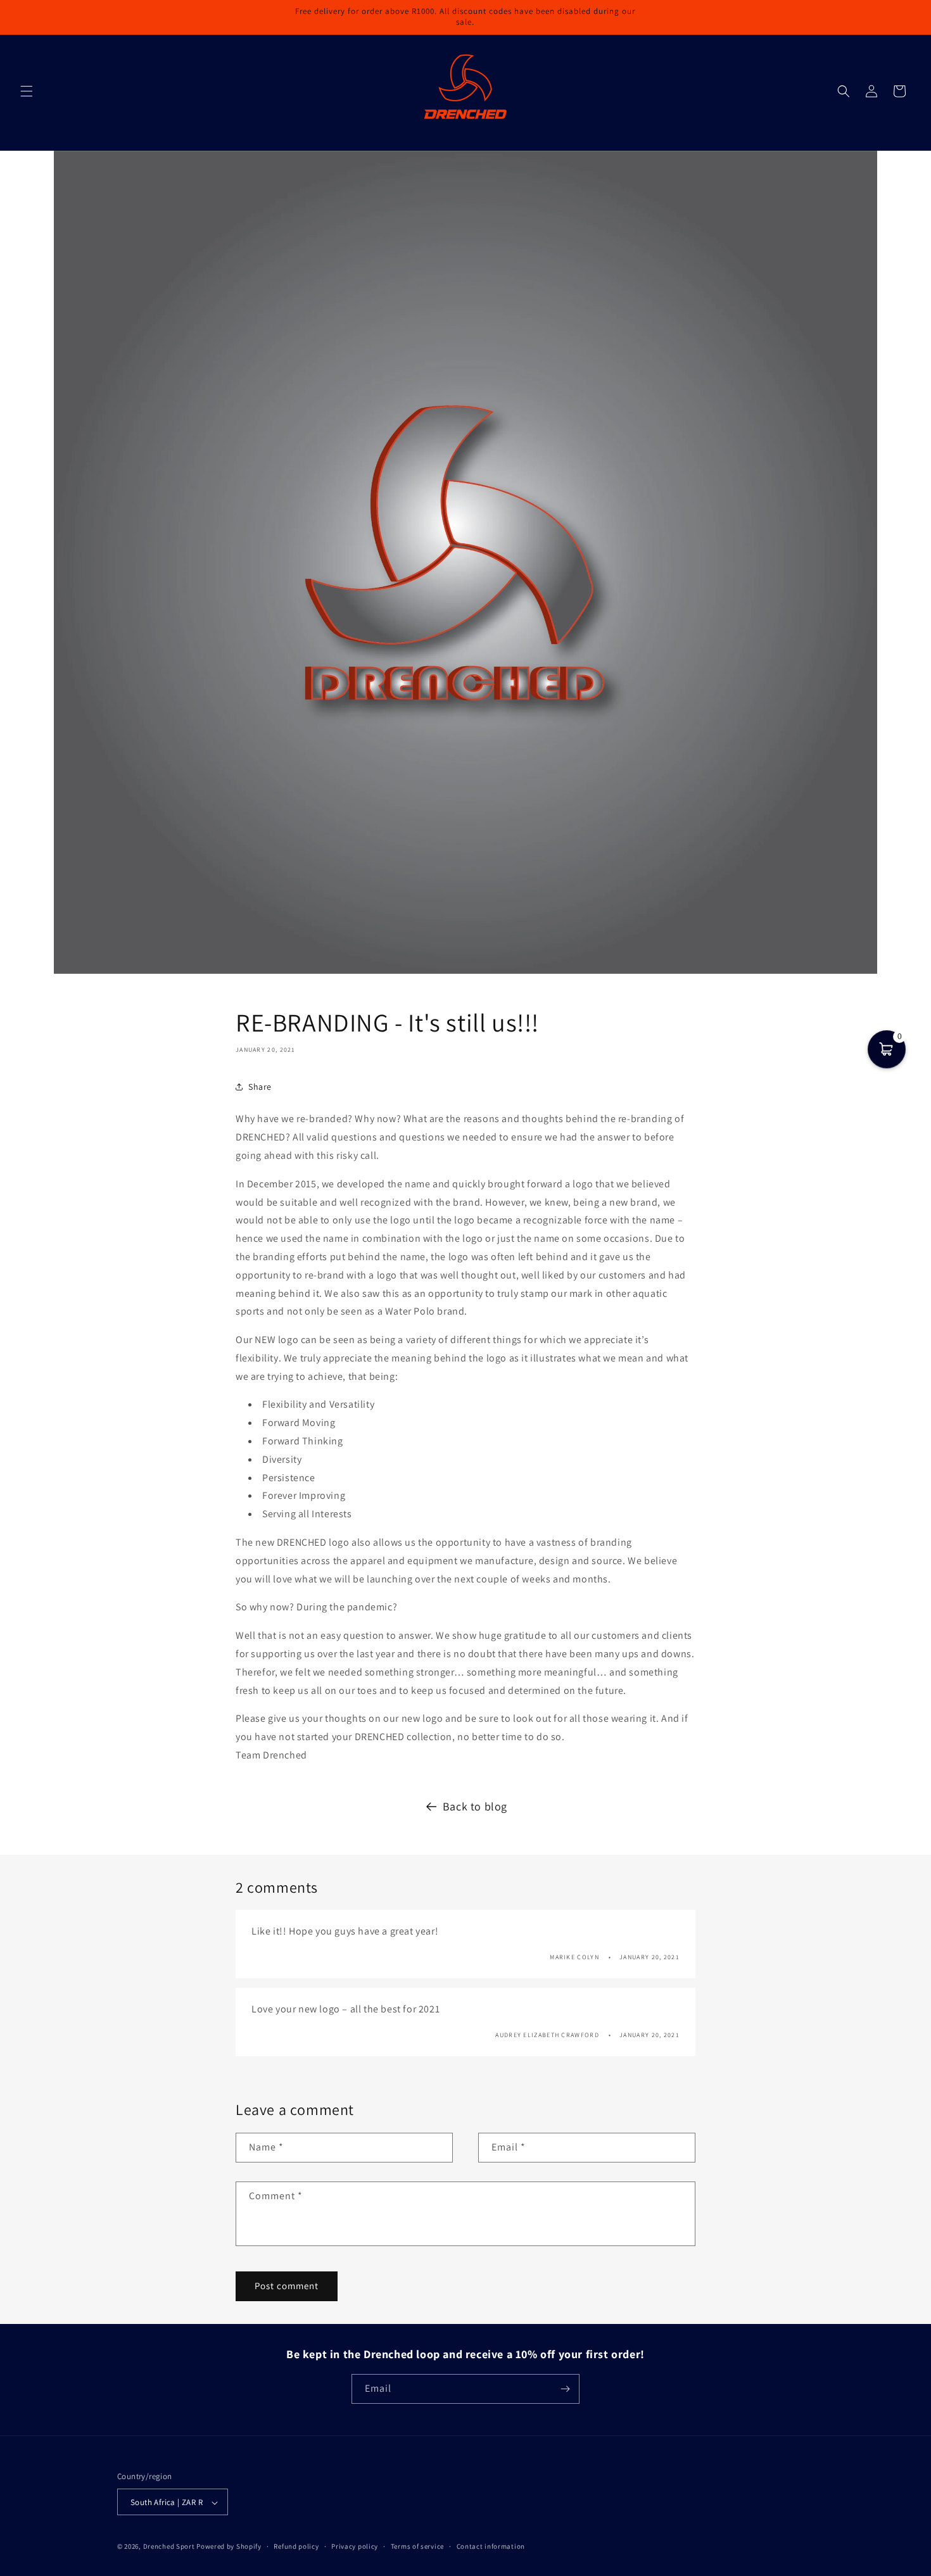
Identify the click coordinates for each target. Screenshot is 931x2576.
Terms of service (417, 2546)
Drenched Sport (169, 2547)
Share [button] (260, 1087)
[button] (27, 91)
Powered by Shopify (229, 2547)
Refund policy (296, 2546)
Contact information (491, 2546)
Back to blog (475, 1806)
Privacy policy (355, 2546)
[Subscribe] (565, 2389)
